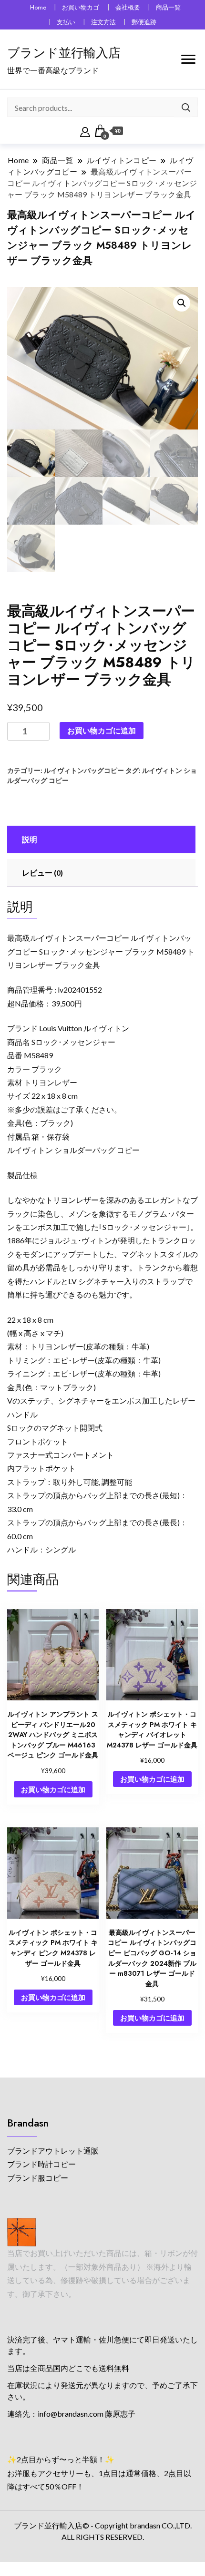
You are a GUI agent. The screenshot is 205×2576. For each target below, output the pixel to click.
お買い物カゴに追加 (102, 730)
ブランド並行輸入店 (64, 53)
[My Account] (85, 131)
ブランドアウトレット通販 (53, 2151)
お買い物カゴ (81, 7)
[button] (182, 303)
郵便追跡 (144, 22)
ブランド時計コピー (41, 2164)
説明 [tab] (30, 839)
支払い (66, 22)
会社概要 (128, 7)
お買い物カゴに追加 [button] (53, 1789)
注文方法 (103, 22)
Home (38, 7)
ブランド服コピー (38, 2178)
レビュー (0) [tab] (42, 873)
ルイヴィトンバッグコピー (84, 770)
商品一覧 (168, 7)
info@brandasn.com (71, 2414)
